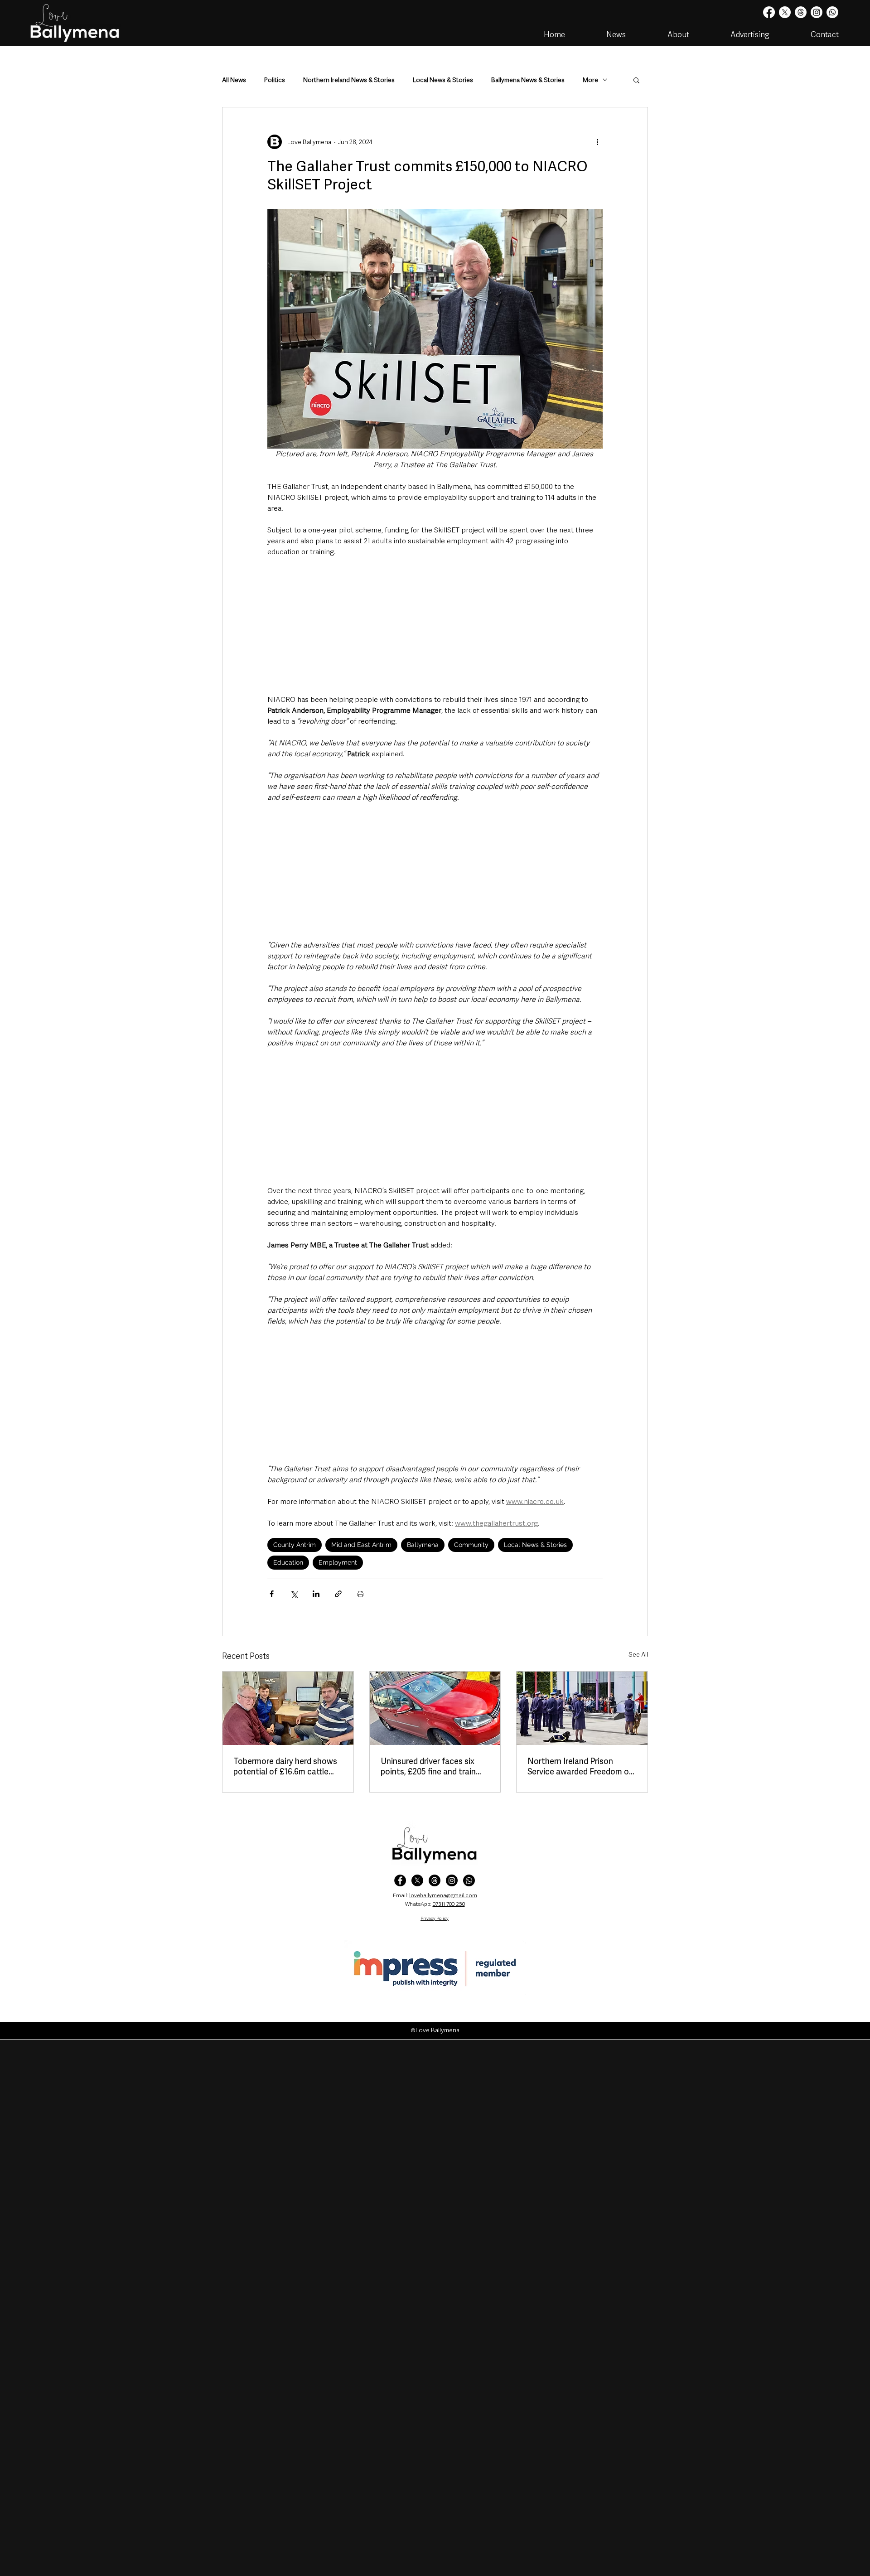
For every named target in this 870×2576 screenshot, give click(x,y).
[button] (636, 80)
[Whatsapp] (832, 12)
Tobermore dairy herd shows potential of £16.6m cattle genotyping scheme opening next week (286, 1766)
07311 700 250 (449, 1904)
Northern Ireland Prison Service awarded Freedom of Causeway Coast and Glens (580, 1766)
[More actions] (597, 142)
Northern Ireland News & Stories (349, 80)
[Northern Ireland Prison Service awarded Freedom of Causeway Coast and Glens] (582, 1708)
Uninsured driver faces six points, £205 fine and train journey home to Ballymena (431, 1766)
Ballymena (423, 1545)
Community (471, 1545)
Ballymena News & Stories (528, 80)
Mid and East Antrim (361, 1545)
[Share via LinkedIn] (316, 1594)
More (590, 80)
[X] (785, 12)
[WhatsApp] (469, 1880)
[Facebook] (769, 12)
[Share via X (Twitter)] (294, 1594)
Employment (338, 1562)
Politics (275, 80)
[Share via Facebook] (272, 1594)
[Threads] (801, 12)
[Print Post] (360, 1594)
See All (638, 1654)
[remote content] (435, 626)
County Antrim (295, 1545)
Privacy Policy (435, 1918)
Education (288, 1562)
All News (234, 80)
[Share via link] (338, 1594)
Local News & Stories (443, 80)
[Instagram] (817, 12)
